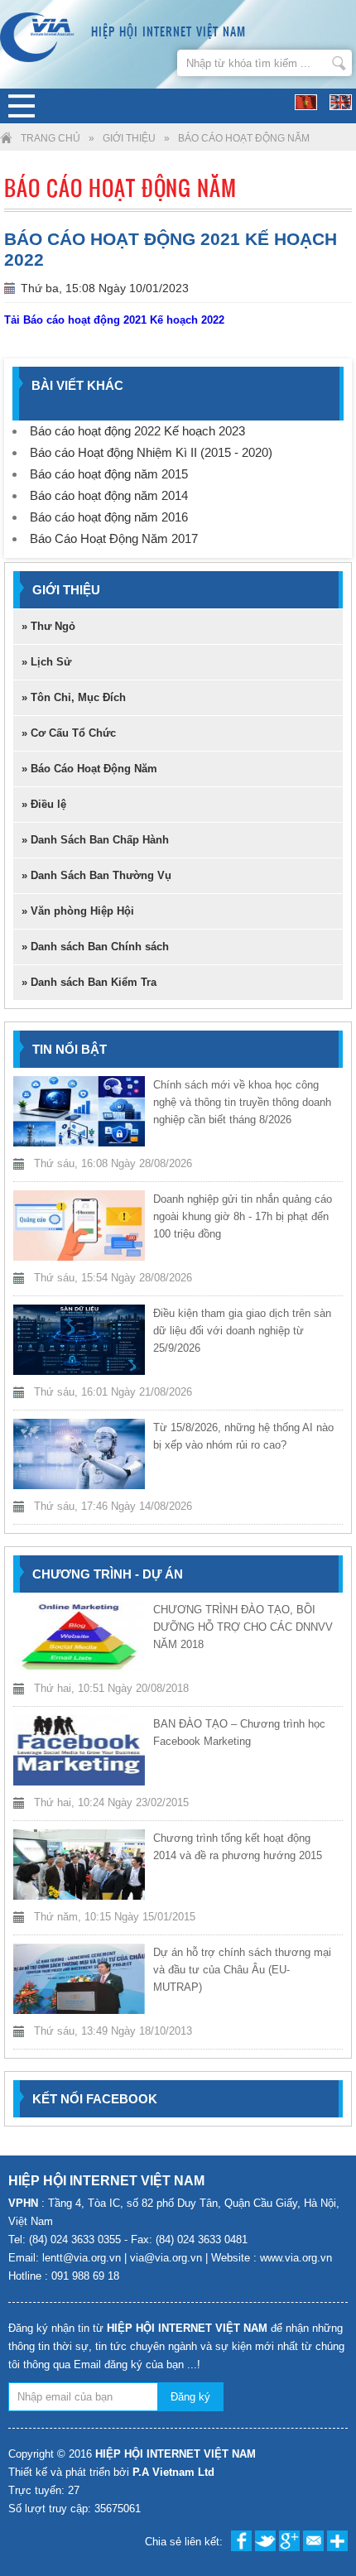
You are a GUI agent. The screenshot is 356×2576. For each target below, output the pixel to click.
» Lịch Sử (46, 662)
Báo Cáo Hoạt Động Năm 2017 (114, 538)
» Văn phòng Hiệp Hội (78, 911)
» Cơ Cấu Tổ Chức (69, 733)
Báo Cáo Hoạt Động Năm (244, 138)
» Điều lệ (44, 804)
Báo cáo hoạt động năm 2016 (109, 517)
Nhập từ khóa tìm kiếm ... (339, 63)
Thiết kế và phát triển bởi (111, 2472)
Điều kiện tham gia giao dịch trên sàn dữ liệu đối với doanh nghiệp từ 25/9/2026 (242, 1331)
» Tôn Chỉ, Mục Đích (74, 697)
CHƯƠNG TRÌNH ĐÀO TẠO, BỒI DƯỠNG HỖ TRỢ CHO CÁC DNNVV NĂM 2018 (243, 1627)
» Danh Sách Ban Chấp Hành (95, 840)
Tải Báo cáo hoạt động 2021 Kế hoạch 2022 (114, 320)
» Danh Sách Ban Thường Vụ (96, 875)
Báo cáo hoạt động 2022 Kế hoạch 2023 (137, 431)
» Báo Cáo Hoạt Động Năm (89, 769)
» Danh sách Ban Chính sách (95, 947)
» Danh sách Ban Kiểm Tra (89, 982)
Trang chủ (51, 138)
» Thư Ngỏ (48, 626)
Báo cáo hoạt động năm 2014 (109, 495)
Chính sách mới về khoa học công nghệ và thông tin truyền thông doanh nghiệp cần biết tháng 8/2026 (242, 1102)
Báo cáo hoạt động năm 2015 (109, 474)
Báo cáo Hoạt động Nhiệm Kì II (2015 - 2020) (151, 452)
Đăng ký (190, 2397)
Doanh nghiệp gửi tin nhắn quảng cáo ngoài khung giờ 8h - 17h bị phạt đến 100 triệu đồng (243, 1216)
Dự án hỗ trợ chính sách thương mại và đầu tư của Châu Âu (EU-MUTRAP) (242, 1970)
